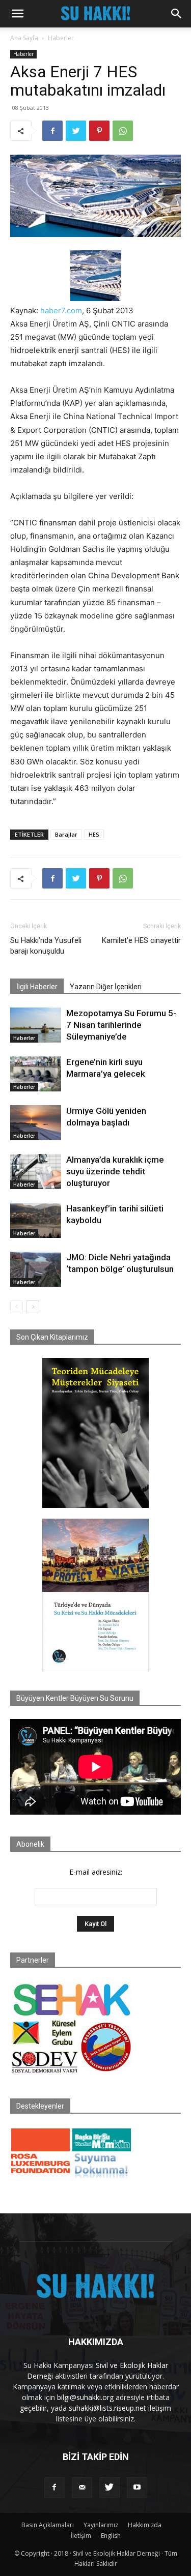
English (111, 2536)
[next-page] (33, 1307)
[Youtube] (137, 2488)
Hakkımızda (145, 2525)
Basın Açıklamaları (48, 2525)
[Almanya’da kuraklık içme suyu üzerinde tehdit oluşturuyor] (36, 1172)
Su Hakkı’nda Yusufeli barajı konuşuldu (46, 946)
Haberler (61, 38)
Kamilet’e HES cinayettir (141, 940)
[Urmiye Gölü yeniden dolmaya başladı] (36, 1123)
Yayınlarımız (101, 2525)
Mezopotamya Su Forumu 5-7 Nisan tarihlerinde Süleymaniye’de (121, 1025)
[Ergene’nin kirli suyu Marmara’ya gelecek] (36, 1074)
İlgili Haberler (37, 987)
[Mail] (82, 2488)
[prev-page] (17, 1307)
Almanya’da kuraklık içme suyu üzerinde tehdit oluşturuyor (115, 1171)
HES (94, 834)
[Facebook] (52, 131)
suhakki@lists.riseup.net (107, 2408)
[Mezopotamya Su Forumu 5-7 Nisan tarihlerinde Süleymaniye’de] (36, 1025)
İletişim (81, 2536)
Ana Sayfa (24, 38)
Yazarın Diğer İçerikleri (106, 987)
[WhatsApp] (123, 131)
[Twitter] (76, 131)
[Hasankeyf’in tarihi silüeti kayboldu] (36, 1220)
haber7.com (61, 310)
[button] (17, 14)
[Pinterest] (99, 131)
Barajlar (66, 834)
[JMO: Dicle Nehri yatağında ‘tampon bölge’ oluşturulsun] (36, 1269)
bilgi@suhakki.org (85, 2397)
